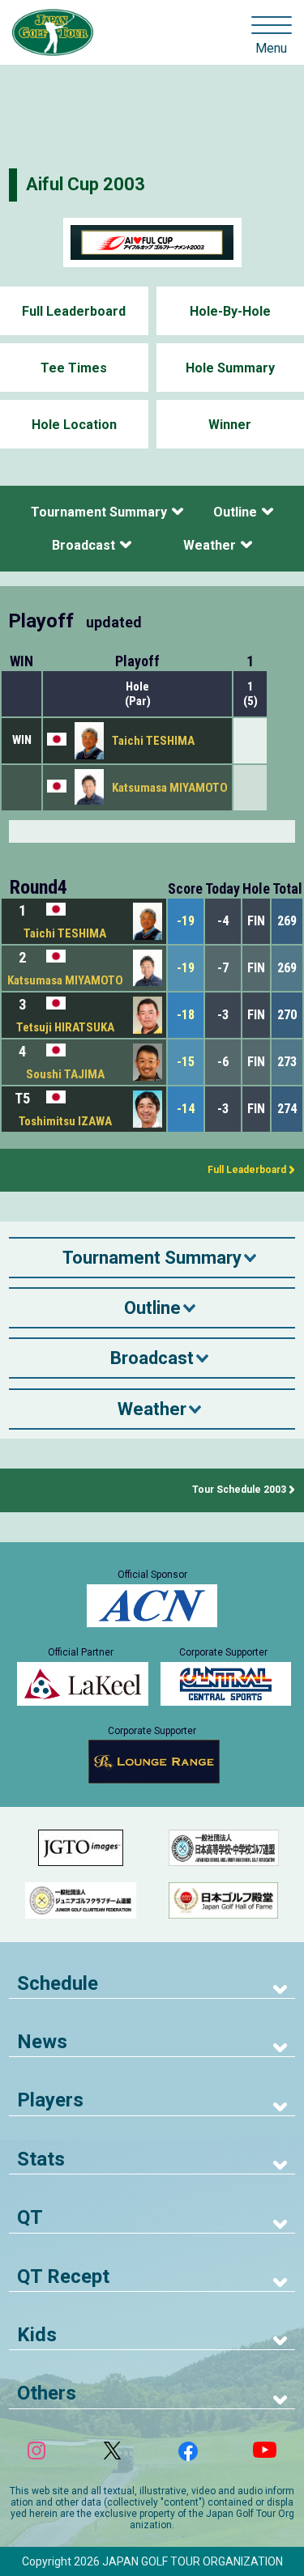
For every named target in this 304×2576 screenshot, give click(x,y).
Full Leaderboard (74, 311)
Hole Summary (230, 368)
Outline (235, 512)
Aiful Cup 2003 (86, 184)
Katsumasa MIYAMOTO (170, 788)
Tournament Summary (99, 512)
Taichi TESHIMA (153, 741)
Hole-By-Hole (230, 311)
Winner (230, 425)
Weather (210, 545)
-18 (186, 1015)
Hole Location (74, 425)
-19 (186, 921)
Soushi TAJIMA (65, 1074)
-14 (186, 1109)
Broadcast (83, 545)
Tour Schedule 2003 (239, 1490)
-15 (186, 1062)
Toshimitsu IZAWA (65, 1121)
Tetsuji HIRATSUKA (65, 1027)
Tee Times (74, 368)
